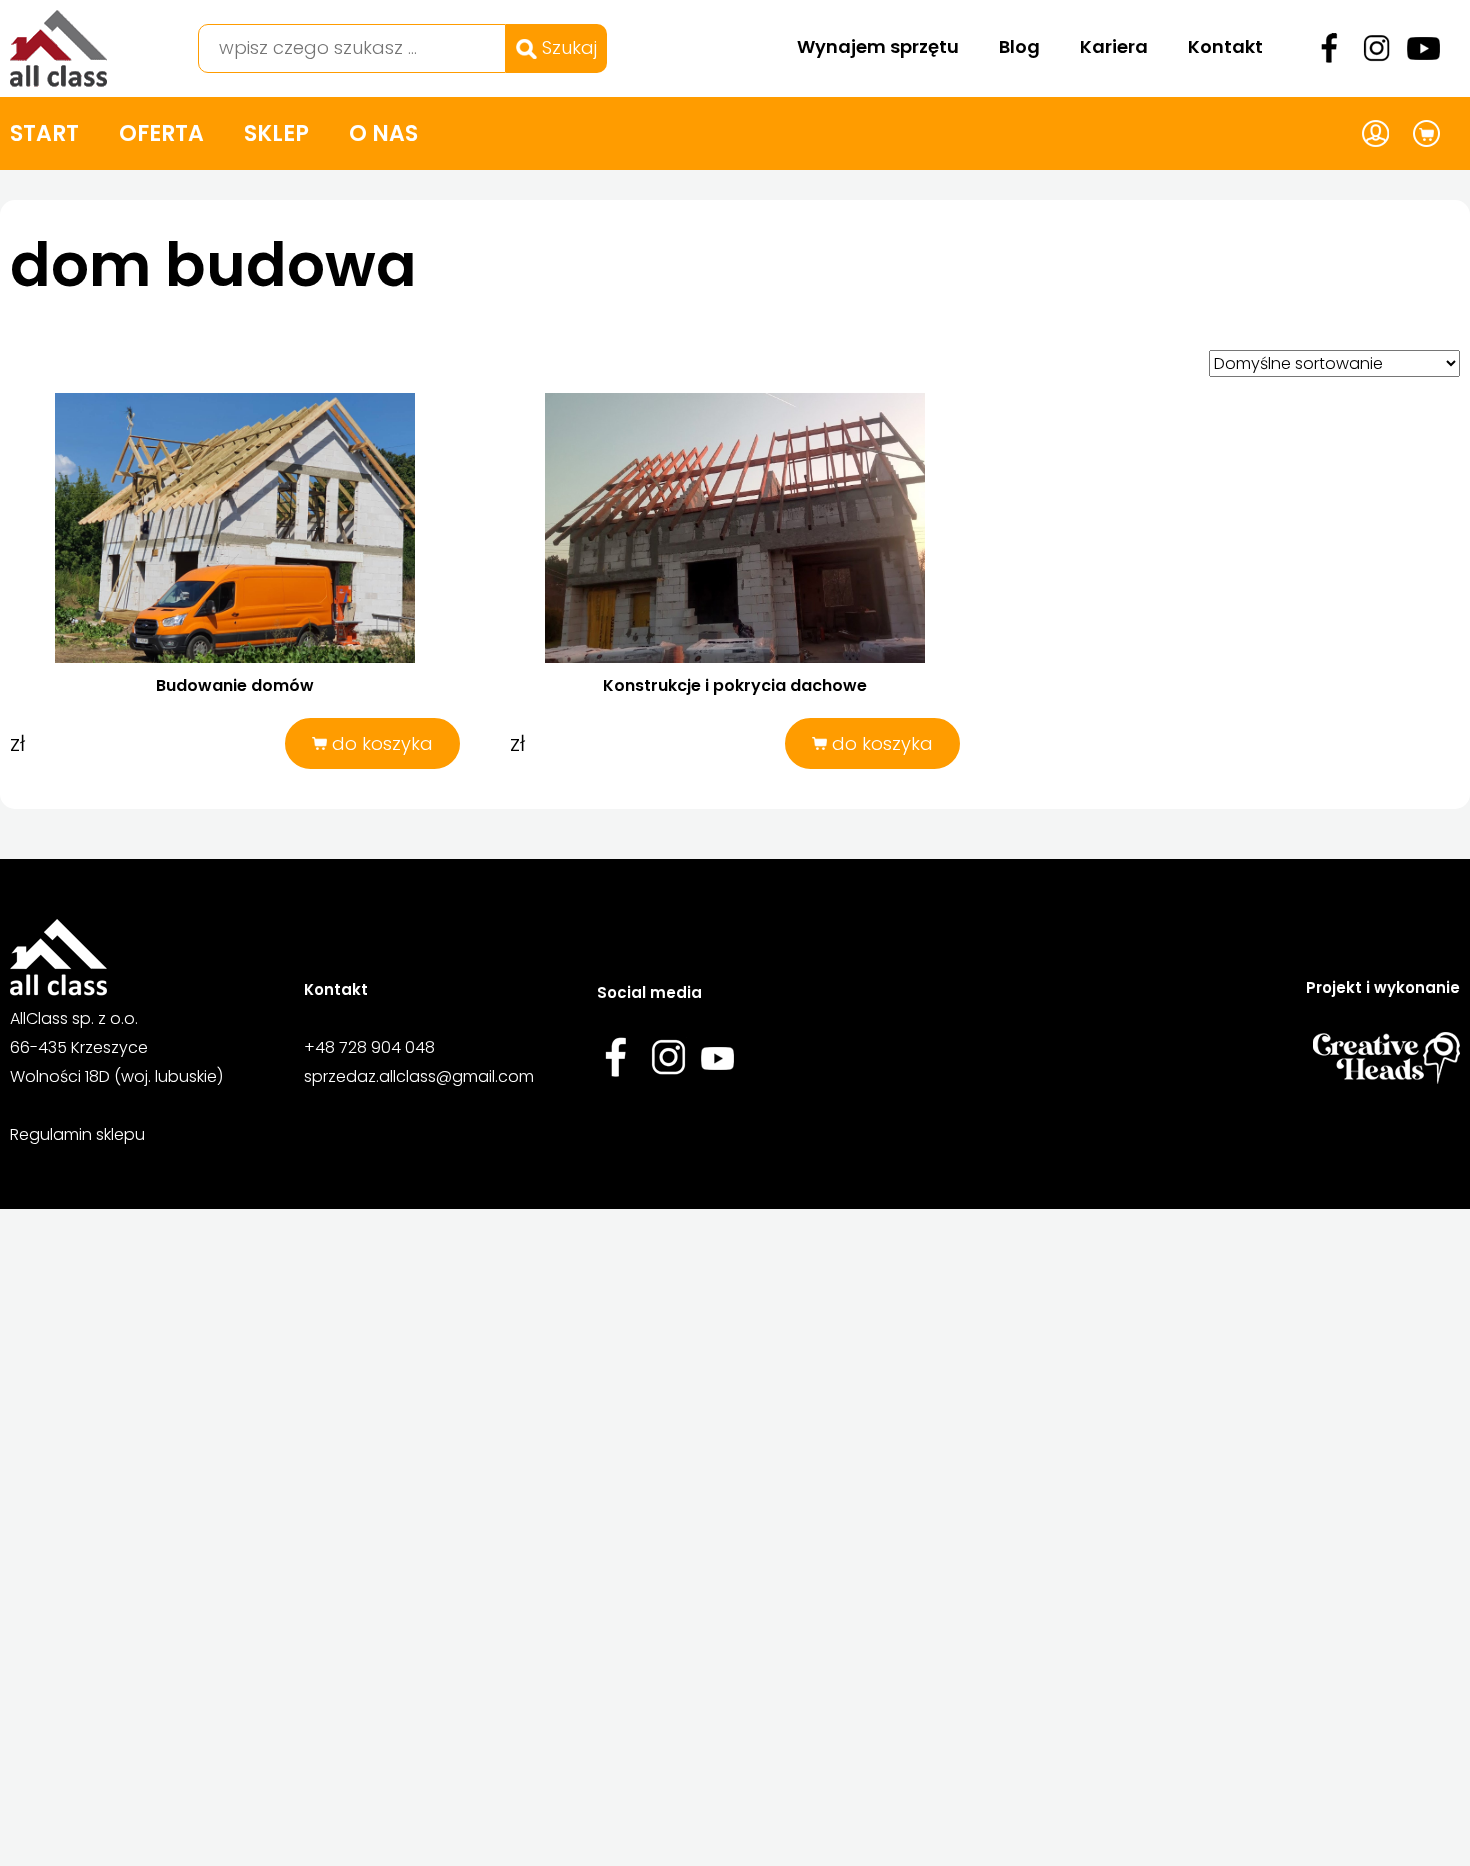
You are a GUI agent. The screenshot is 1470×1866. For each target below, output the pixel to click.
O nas (383, 133)
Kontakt (1225, 46)
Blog (1019, 46)
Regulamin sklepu (77, 1134)
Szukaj (567, 47)
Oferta (161, 133)
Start (44, 133)
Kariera (1114, 46)
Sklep (276, 133)
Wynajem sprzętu (878, 46)
